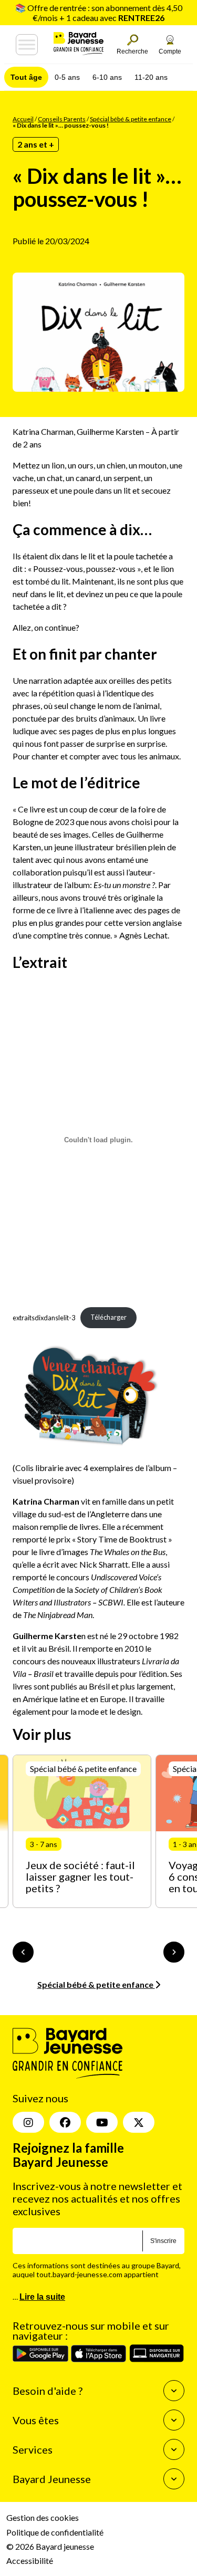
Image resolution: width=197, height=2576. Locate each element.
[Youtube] (102, 2122)
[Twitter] (139, 2122)
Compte (170, 51)
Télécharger (108, 1317)
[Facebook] (65, 2122)
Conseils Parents (62, 119)
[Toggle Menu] (27, 45)
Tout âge (26, 77)
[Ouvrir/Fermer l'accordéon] (174, 2391)
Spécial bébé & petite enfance (131, 119)
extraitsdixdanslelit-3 (44, 1317)
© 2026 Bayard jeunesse (50, 2546)
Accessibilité (30, 2561)
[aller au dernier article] (23, 1952)
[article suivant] (174, 1952)
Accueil (23, 119)
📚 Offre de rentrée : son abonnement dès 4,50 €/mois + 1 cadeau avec (99, 13)
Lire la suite (42, 2296)
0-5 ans (67, 77)
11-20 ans (151, 77)
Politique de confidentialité (55, 2532)
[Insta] (28, 2122)
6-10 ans (107, 77)
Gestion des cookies (43, 2517)
